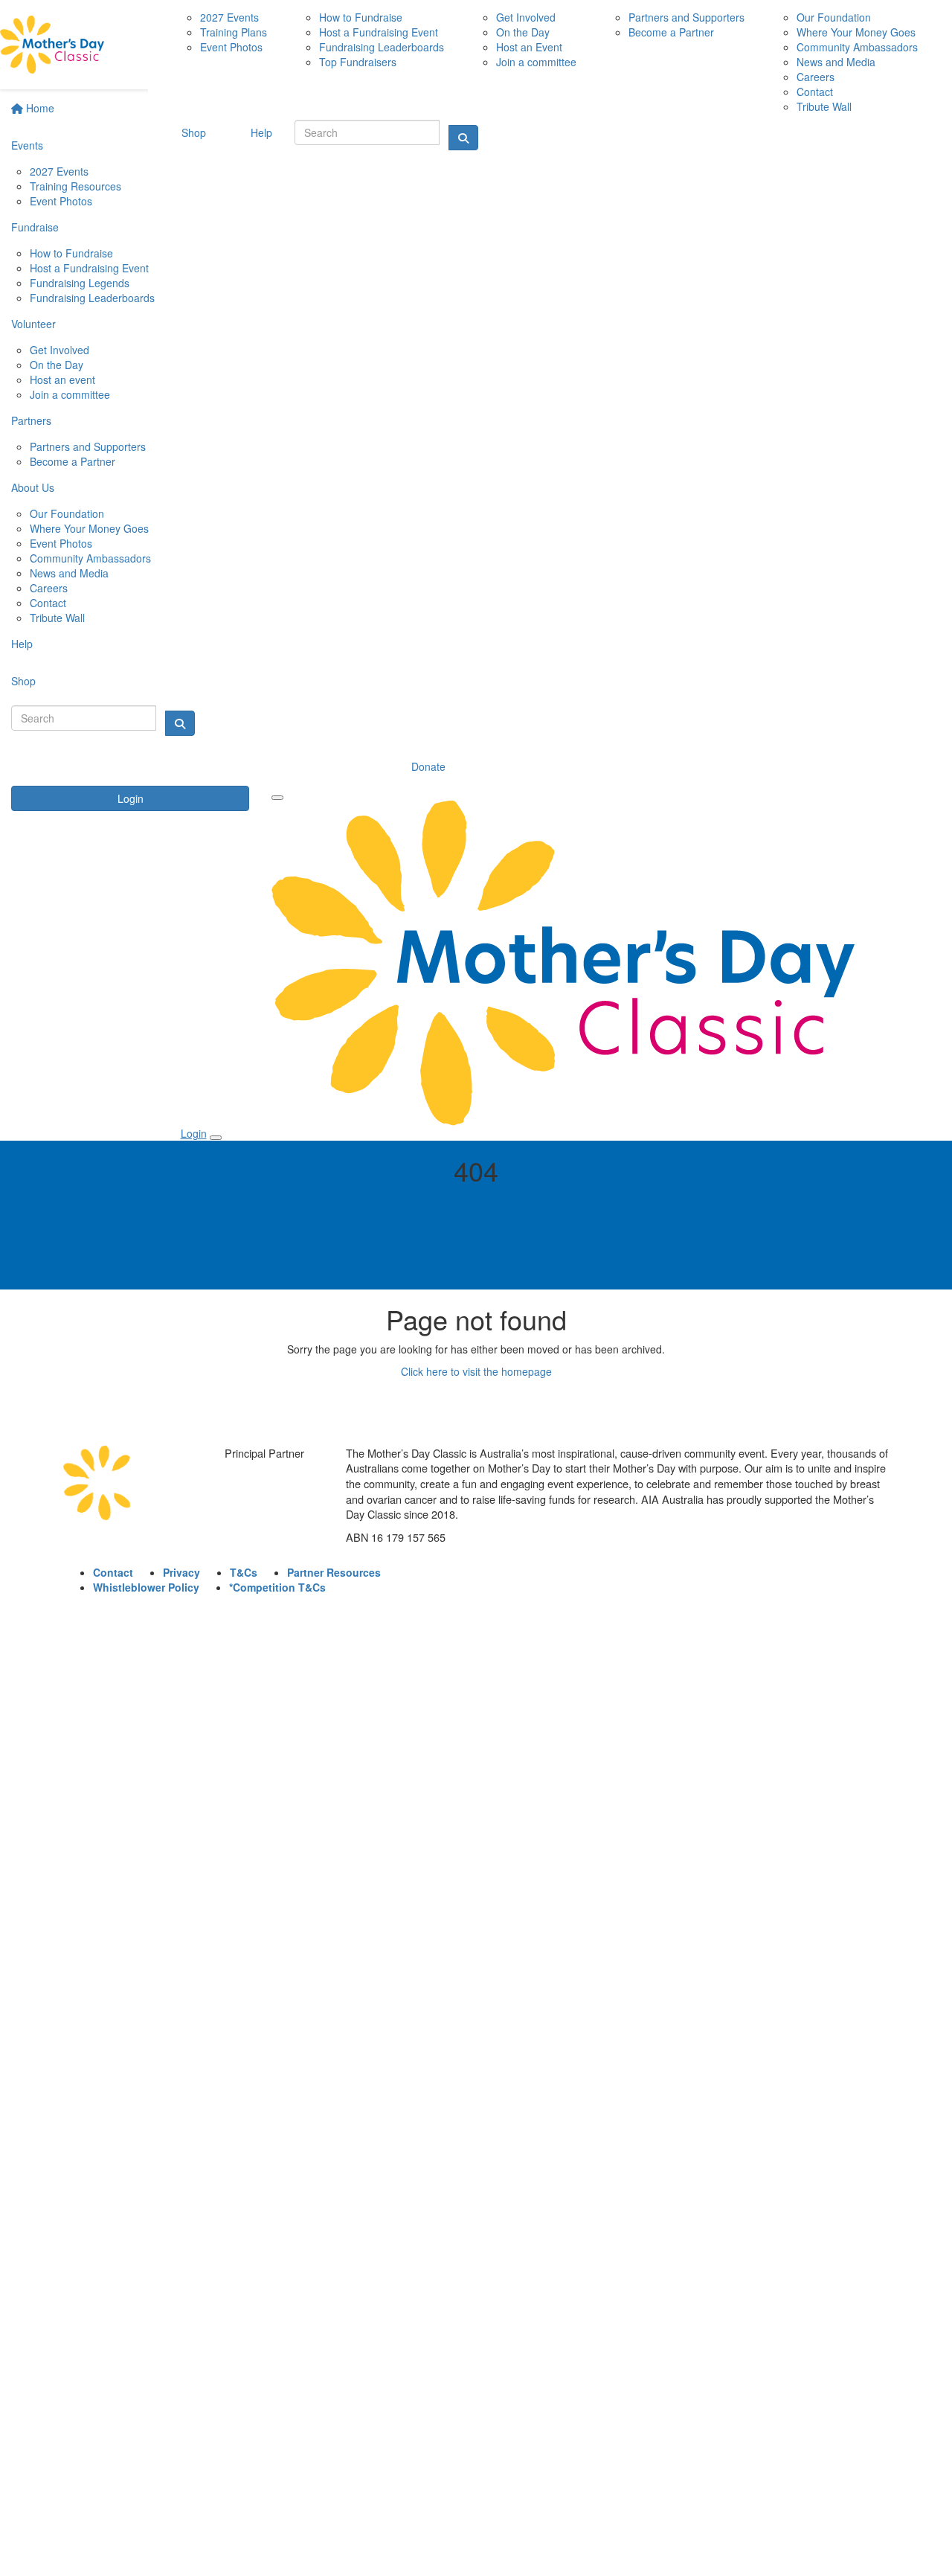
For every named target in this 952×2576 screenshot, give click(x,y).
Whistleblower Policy (146, 1587)
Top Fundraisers (358, 62)
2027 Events (59, 171)
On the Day (57, 365)
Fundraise (35, 227)
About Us (33, 487)
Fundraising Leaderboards (92, 298)
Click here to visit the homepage (476, 1371)
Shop (23, 681)
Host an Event (529, 47)
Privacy (181, 1572)
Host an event (62, 379)
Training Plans (234, 32)
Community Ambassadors (90, 558)
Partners (31, 420)
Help (22, 644)
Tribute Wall (57, 618)
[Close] (216, 1138)
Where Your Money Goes (89, 528)
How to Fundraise (71, 253)
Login (131, 798)
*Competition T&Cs (277, 1587)
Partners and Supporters (88, 446)
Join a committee (70, 394)
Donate (428, 766)
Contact (48, 603)
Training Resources (75, 186)
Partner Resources (334, 1572)
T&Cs (244, 1572)
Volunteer (33, 324)
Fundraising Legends (80, 283)
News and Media (69, 573)
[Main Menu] (277, 798)
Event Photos (61, 201)
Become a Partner (73, 461)
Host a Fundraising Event (89, 268)
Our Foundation (67, 513)
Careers (49, 588)
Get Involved (59, 350)
